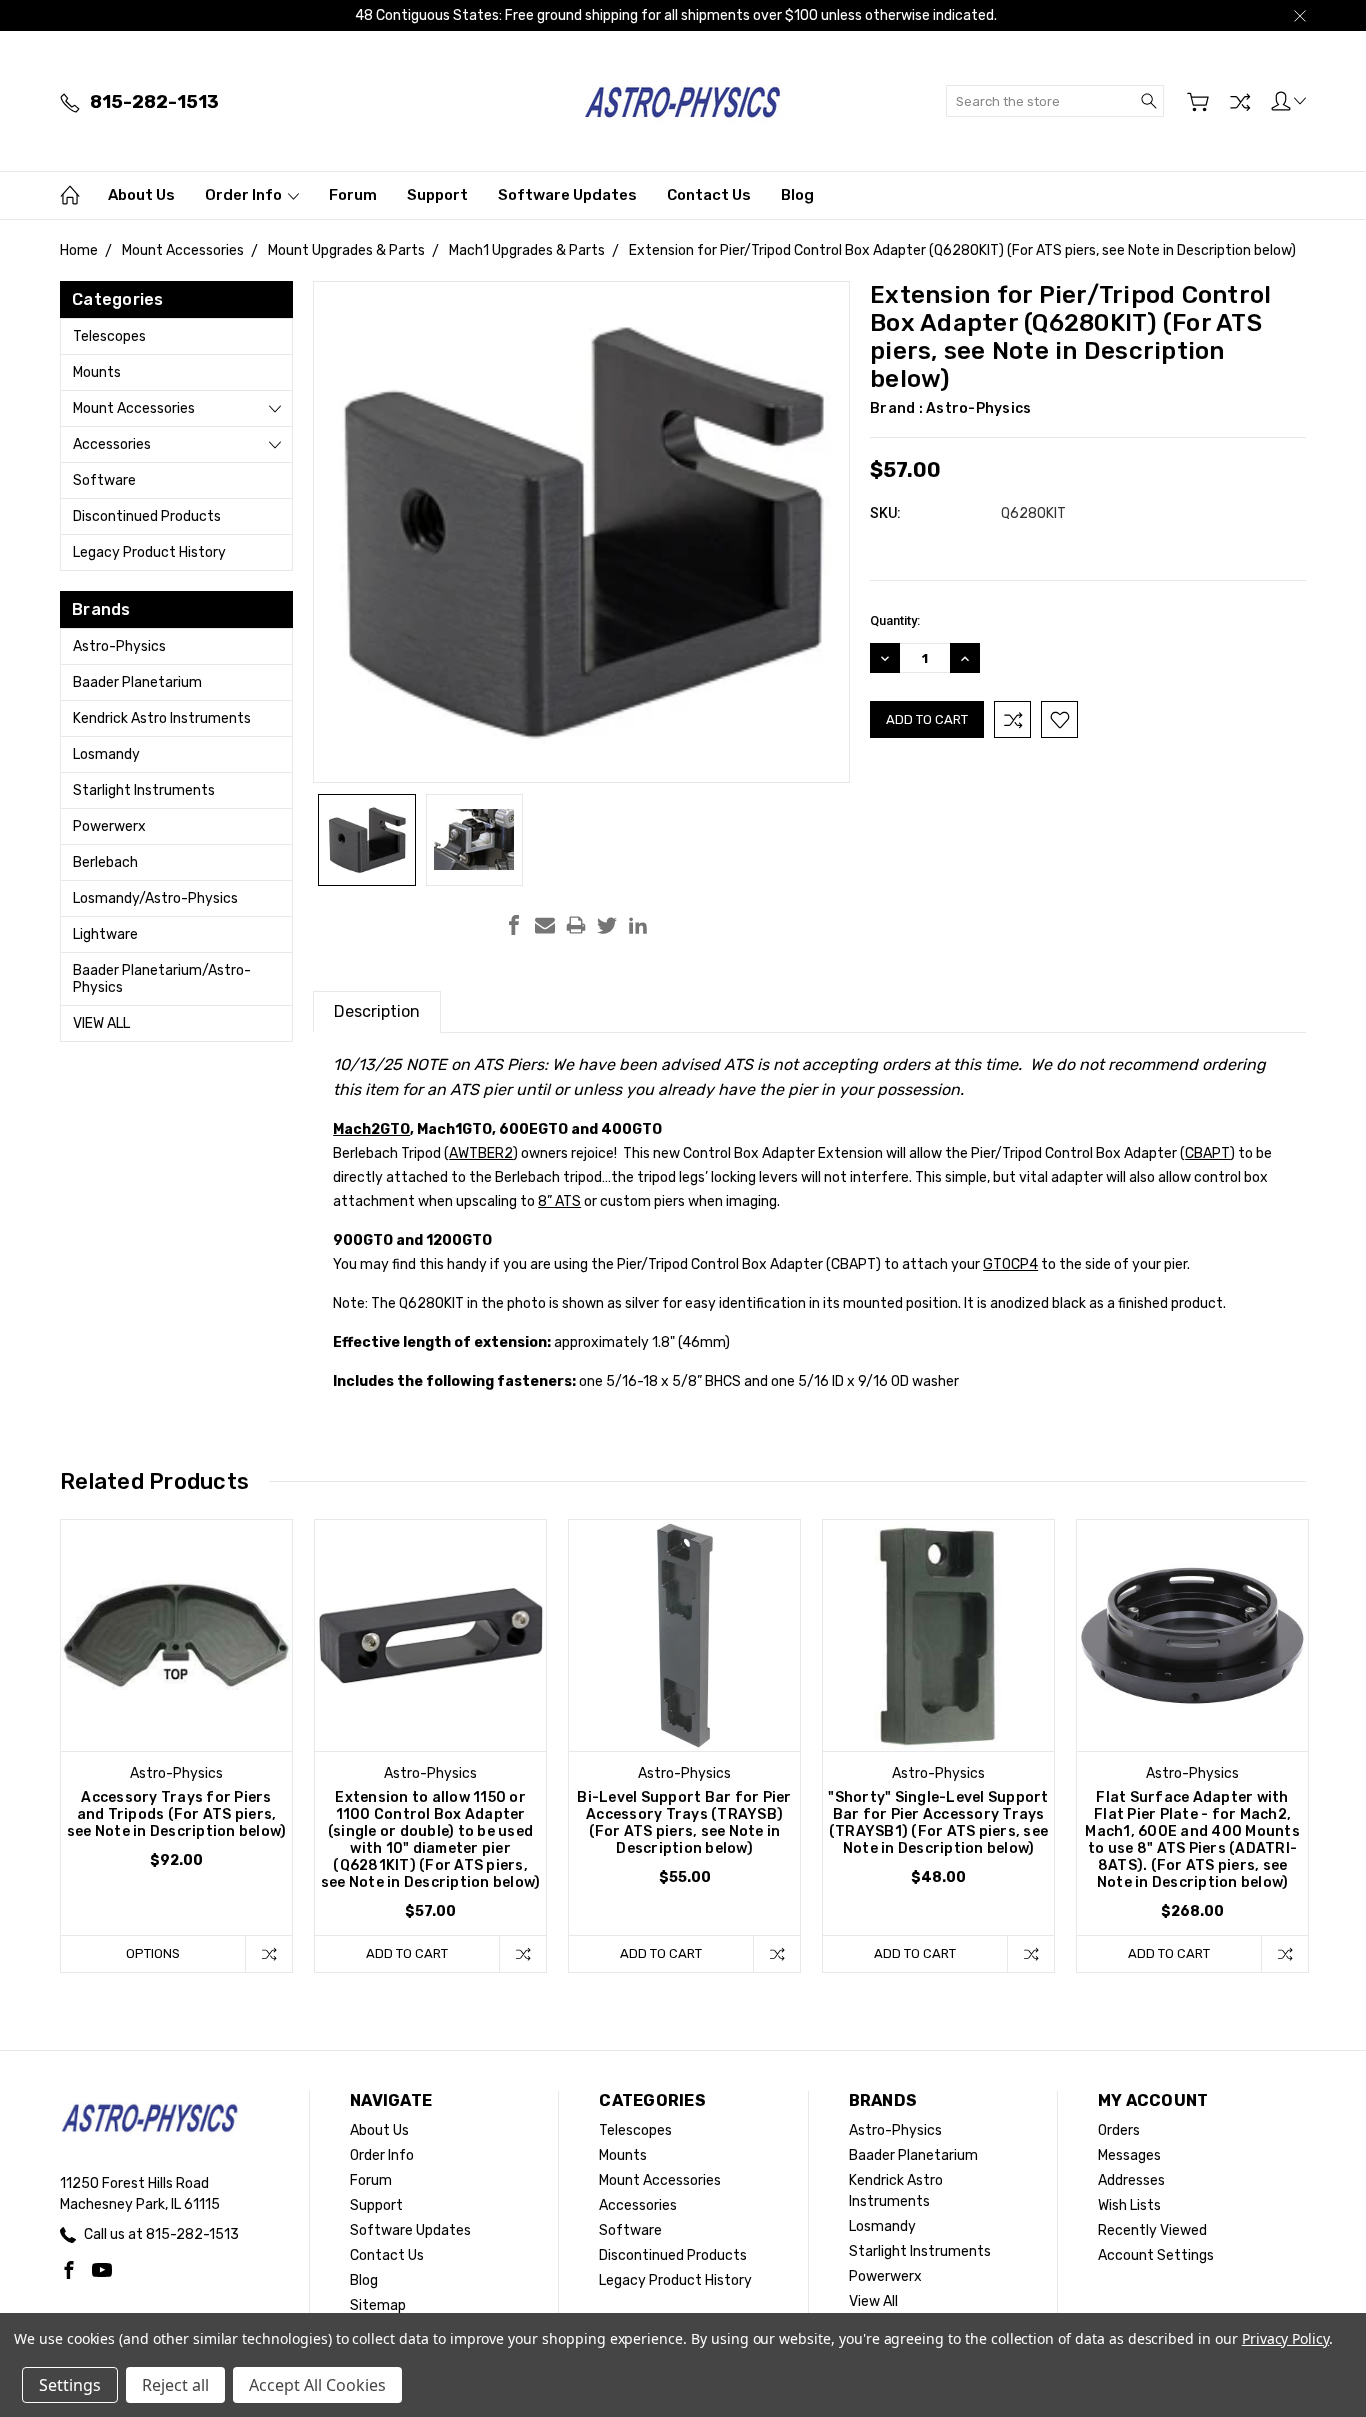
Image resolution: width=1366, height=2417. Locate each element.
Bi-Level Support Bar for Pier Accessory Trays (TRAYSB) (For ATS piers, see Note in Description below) (684, 1823)
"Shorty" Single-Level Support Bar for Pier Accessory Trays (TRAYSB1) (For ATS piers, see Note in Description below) (938, 1823)
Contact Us (709, 195)
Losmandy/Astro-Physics (155, 898)
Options (153, 1953)
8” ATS (559, 1201)
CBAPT (1207, 1153)
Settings (70, 2385)
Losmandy (106, 754)
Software (104, 480)
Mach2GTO (371, 1129)
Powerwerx (109, 826)
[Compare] (1240, 102)
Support (437, 195)
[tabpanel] (177, 1746)
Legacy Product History (149, 552)
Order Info (245, 195)
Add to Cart (407, 1953)
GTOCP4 (1010, 1264)
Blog (797, 195)
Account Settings (1156, 2255)
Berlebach (105, 862)
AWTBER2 (481, 1153)
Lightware (105, 934)
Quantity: (895, 620)
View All (101, 1023)
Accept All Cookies (317, 2385)
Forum (353, 195)
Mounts (97, 372)
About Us (141, 195)
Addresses (1131, 2180)
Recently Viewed (1152, 2230)
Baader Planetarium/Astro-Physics (162, 979)
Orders (1119, 2130)
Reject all (175, 2385)
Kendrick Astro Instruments (162, 718)
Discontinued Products (147, 516)
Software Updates (567, 195)
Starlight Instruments (144, 790)
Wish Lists (1129, 2205)
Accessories (112, 444)
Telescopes (109, 336)
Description (377, 1011)
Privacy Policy (1285, 2338)
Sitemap (378, 2305)
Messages (1129, 2155)
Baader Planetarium (137, 682)
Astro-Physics (119, 646)
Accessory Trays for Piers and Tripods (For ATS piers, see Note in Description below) (177, 1814)
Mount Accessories (134, 408)
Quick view (177, 1681)
